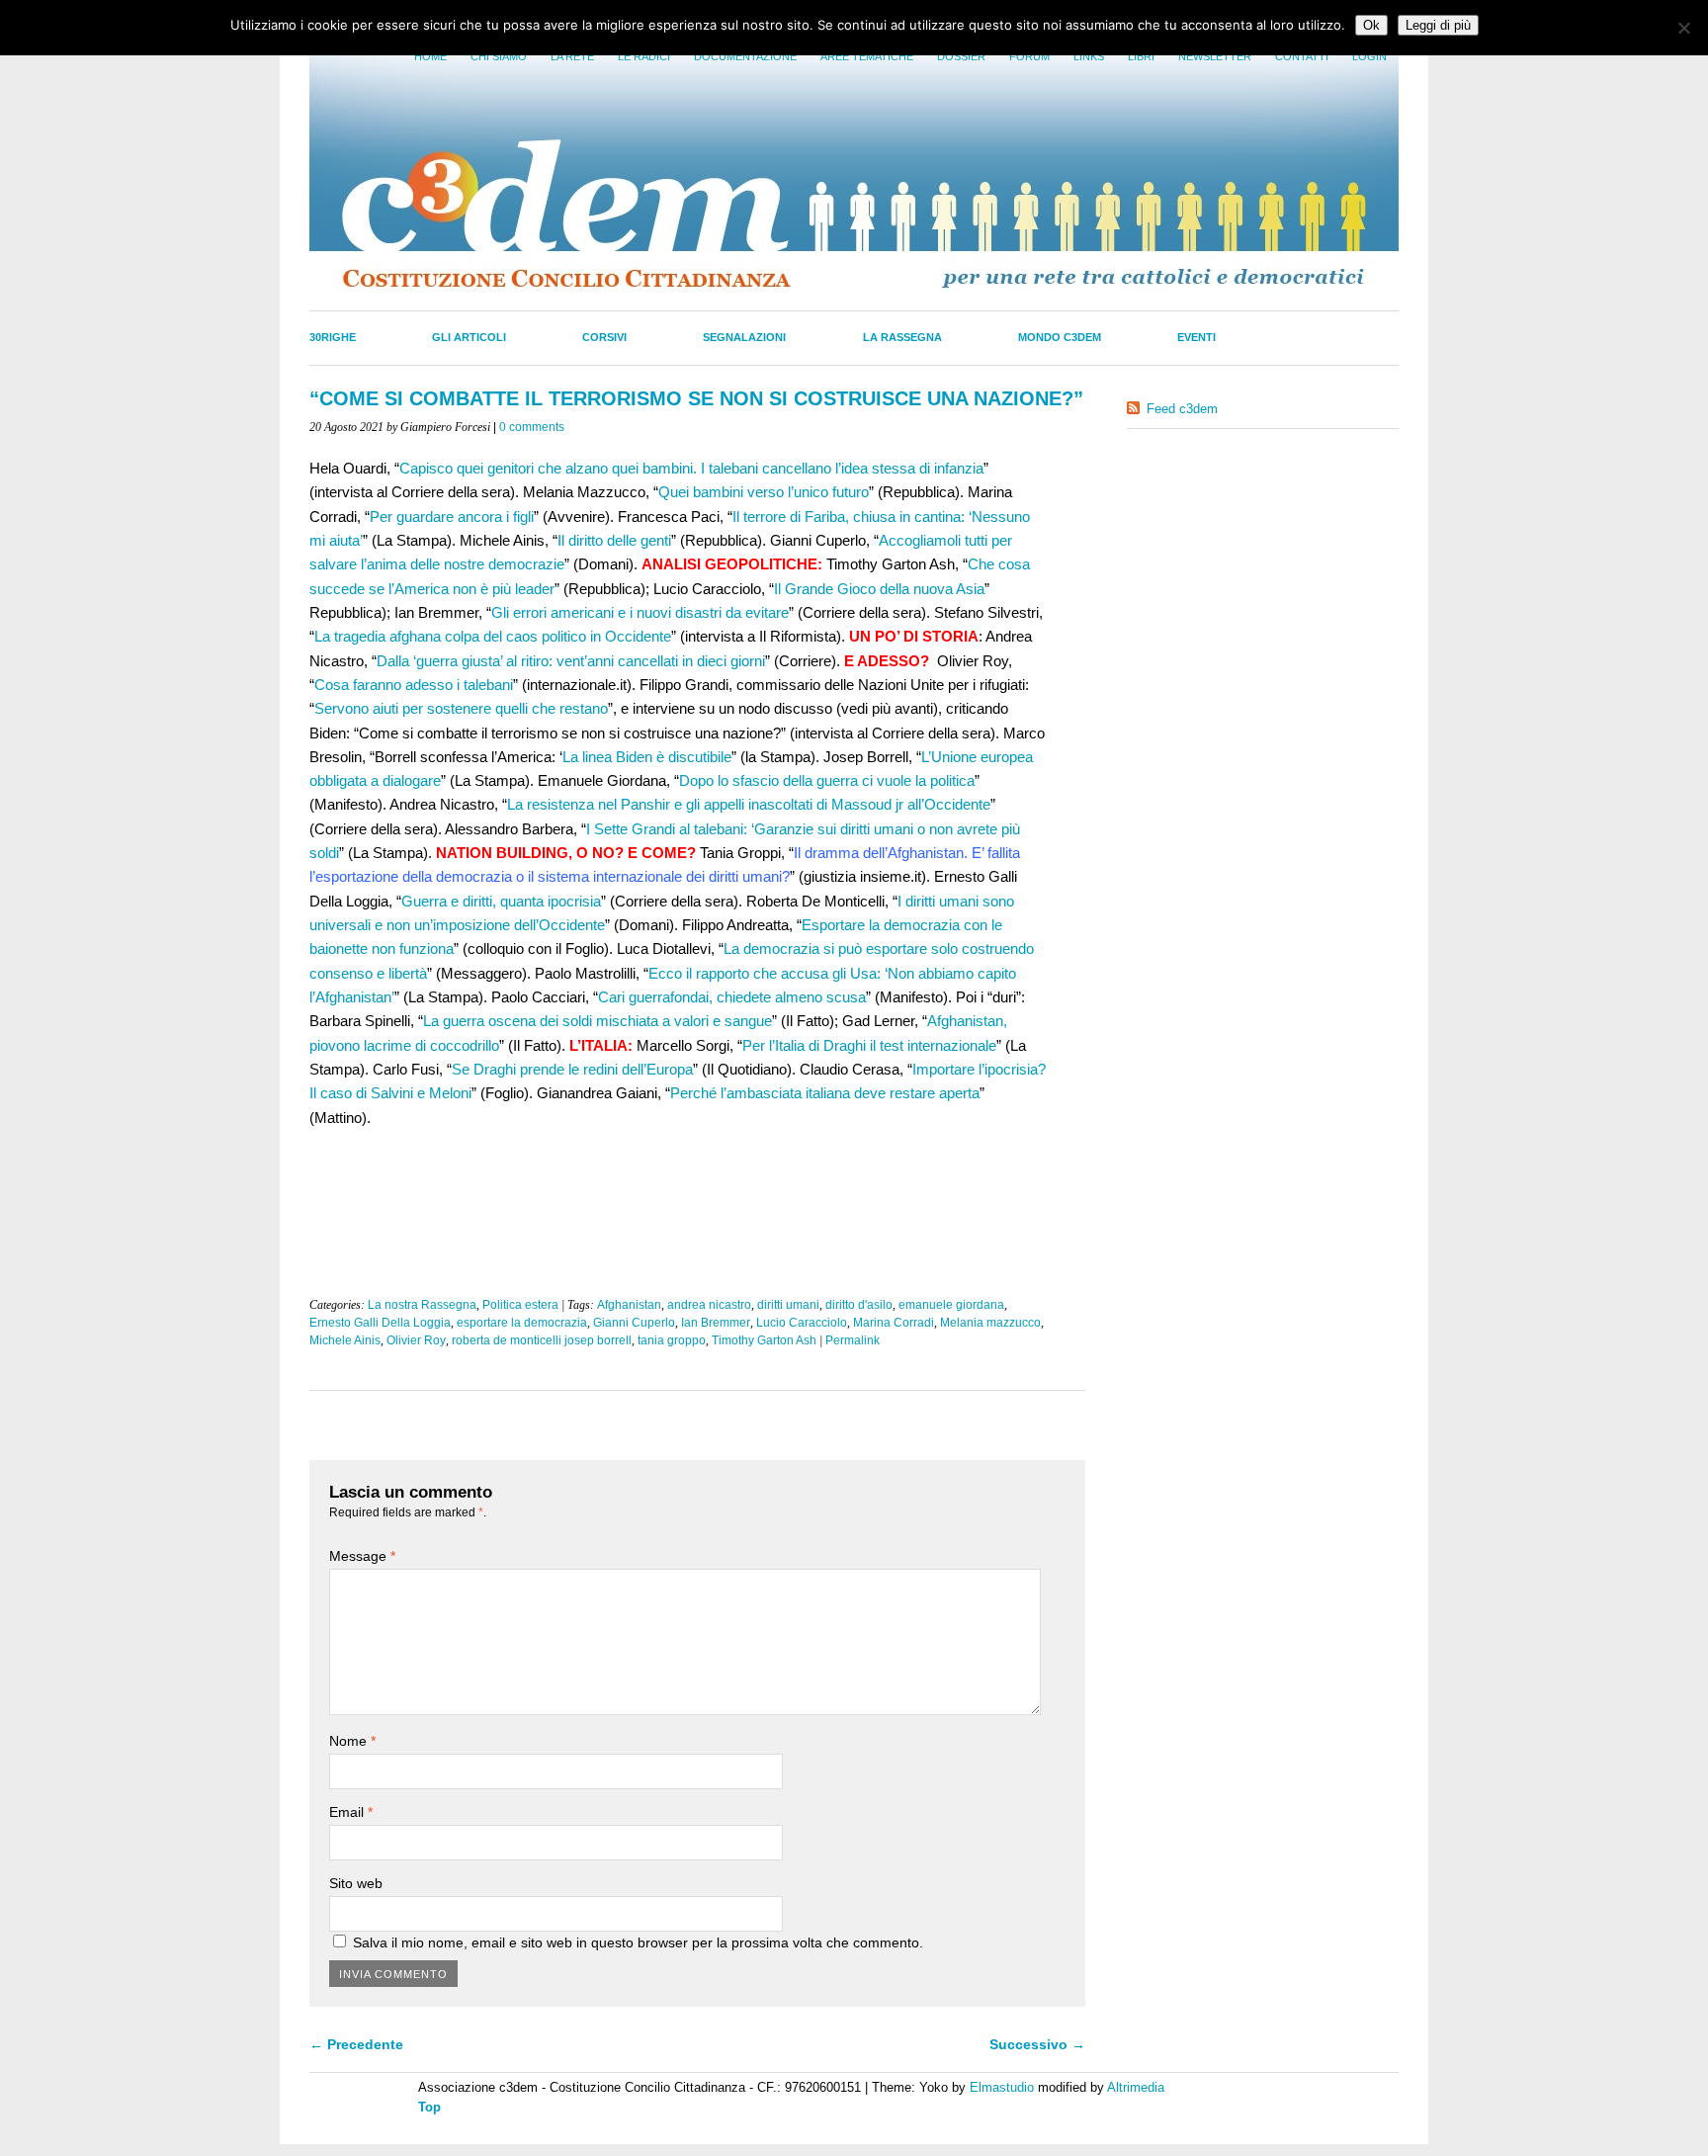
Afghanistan (629, 1305)
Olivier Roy (416, 1340)
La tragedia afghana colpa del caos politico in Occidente (493, 636)
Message (362, 1556)
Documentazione (745, 56)
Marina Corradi (894, 1323)
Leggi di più (1438, 25)
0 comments (532, 427)
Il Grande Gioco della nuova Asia (879, 589)
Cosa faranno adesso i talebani (414, 685)
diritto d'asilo (859, 1305)
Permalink (853, 1340)
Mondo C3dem (1060, 337)
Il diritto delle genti (614, 540)
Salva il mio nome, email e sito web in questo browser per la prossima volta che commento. (638, 1942)
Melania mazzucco (990, 1323)
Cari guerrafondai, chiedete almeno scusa (732, 997)
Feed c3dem (1182, 409)
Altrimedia (1136, 2087)
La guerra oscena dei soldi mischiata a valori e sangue (598, 1021)
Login (1369, 56)
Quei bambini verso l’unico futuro (764, 492)
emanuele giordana (951, 1305)
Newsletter (1215, 56)
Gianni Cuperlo (634, 1323)
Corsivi (604, 337)
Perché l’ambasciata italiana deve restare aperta (825, 1093)
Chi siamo (499, 56)
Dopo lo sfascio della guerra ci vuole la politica (827, 780)
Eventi (1196, 337)
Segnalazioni (744, 337)
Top (429, 2107)
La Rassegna (902, 337)
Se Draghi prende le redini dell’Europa (572, 1069)
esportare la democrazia (522, 1323)
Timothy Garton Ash (764, 1340)
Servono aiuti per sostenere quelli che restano (461, 708)
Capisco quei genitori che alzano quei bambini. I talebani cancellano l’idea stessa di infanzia (691, 468)
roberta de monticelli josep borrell (542, 1340)
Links (1089, 56)
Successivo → (1037, 2044)
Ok (1371, 25)
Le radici (644, 56)
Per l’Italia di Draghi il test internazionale (869, 1045)
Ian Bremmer (716, 1323)
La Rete (572, 56)
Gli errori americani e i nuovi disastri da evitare (640, 612)
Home (430, 56)
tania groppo (672, 1340)
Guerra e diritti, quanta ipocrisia (501, 901)
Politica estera (520, 1305)
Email (351, 1812)
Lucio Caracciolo (802, 1323)
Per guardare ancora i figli (452, 517)
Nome (352, 1741)
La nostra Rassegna (422, 1305)
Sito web (356, 1883)
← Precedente (356, 2044)
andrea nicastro (709, 1305)
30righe (333, 337)
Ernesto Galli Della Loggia (380, 1323)
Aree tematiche (867, 56)
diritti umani (788, 1305)
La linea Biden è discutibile (647, 757)
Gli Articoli (469, 337)
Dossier (961, 56)
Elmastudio (1002, 2087)
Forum (1029, 56)
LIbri (1141, 56)
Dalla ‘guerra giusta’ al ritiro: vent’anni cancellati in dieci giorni (571, 661)
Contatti (1302, 56)
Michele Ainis (345, 1340)
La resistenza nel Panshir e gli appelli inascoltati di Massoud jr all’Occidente (749, 804)
